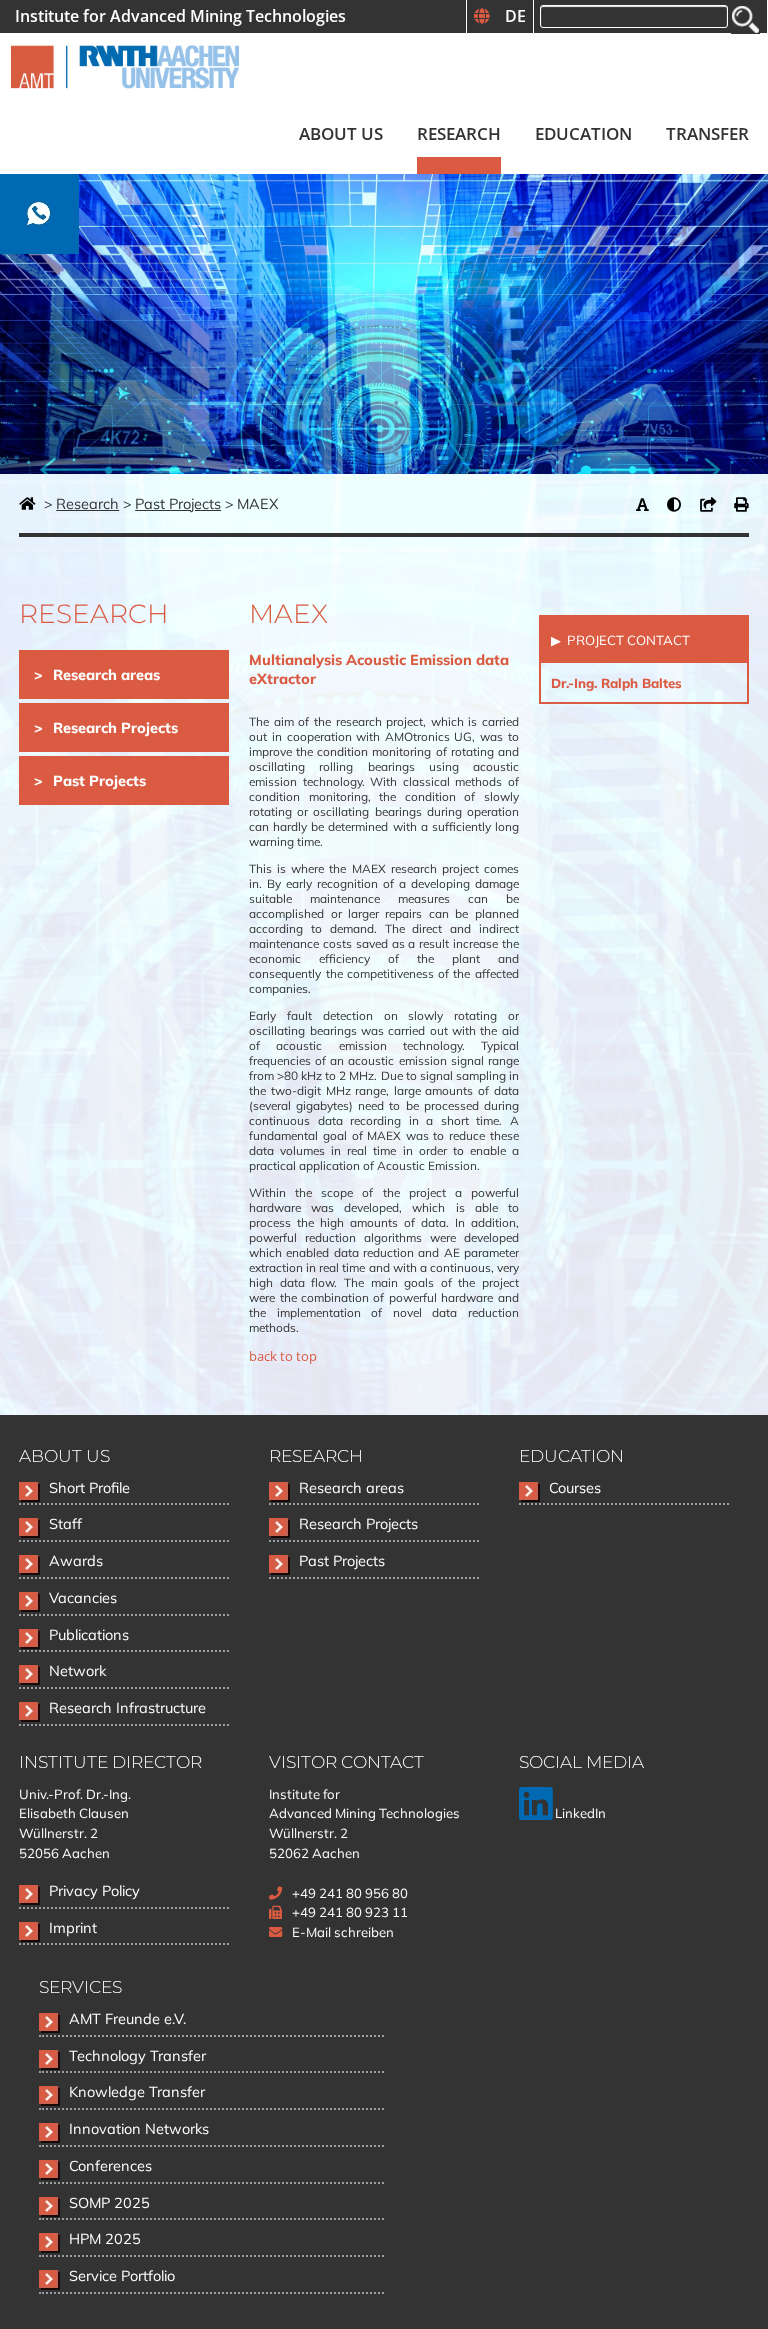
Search (745, 19)
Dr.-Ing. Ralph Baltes (616, 683)
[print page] (741, 504)
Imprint (73, 1927)
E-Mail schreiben (343, 1932)
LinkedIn (579, 1813)
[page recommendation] (713, 504)
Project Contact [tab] (627, 640)
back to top (283, 1356)
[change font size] (647, 504)
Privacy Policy (94, 1890)
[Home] (125, 96)
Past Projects (178, 503)
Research (87, 503)
